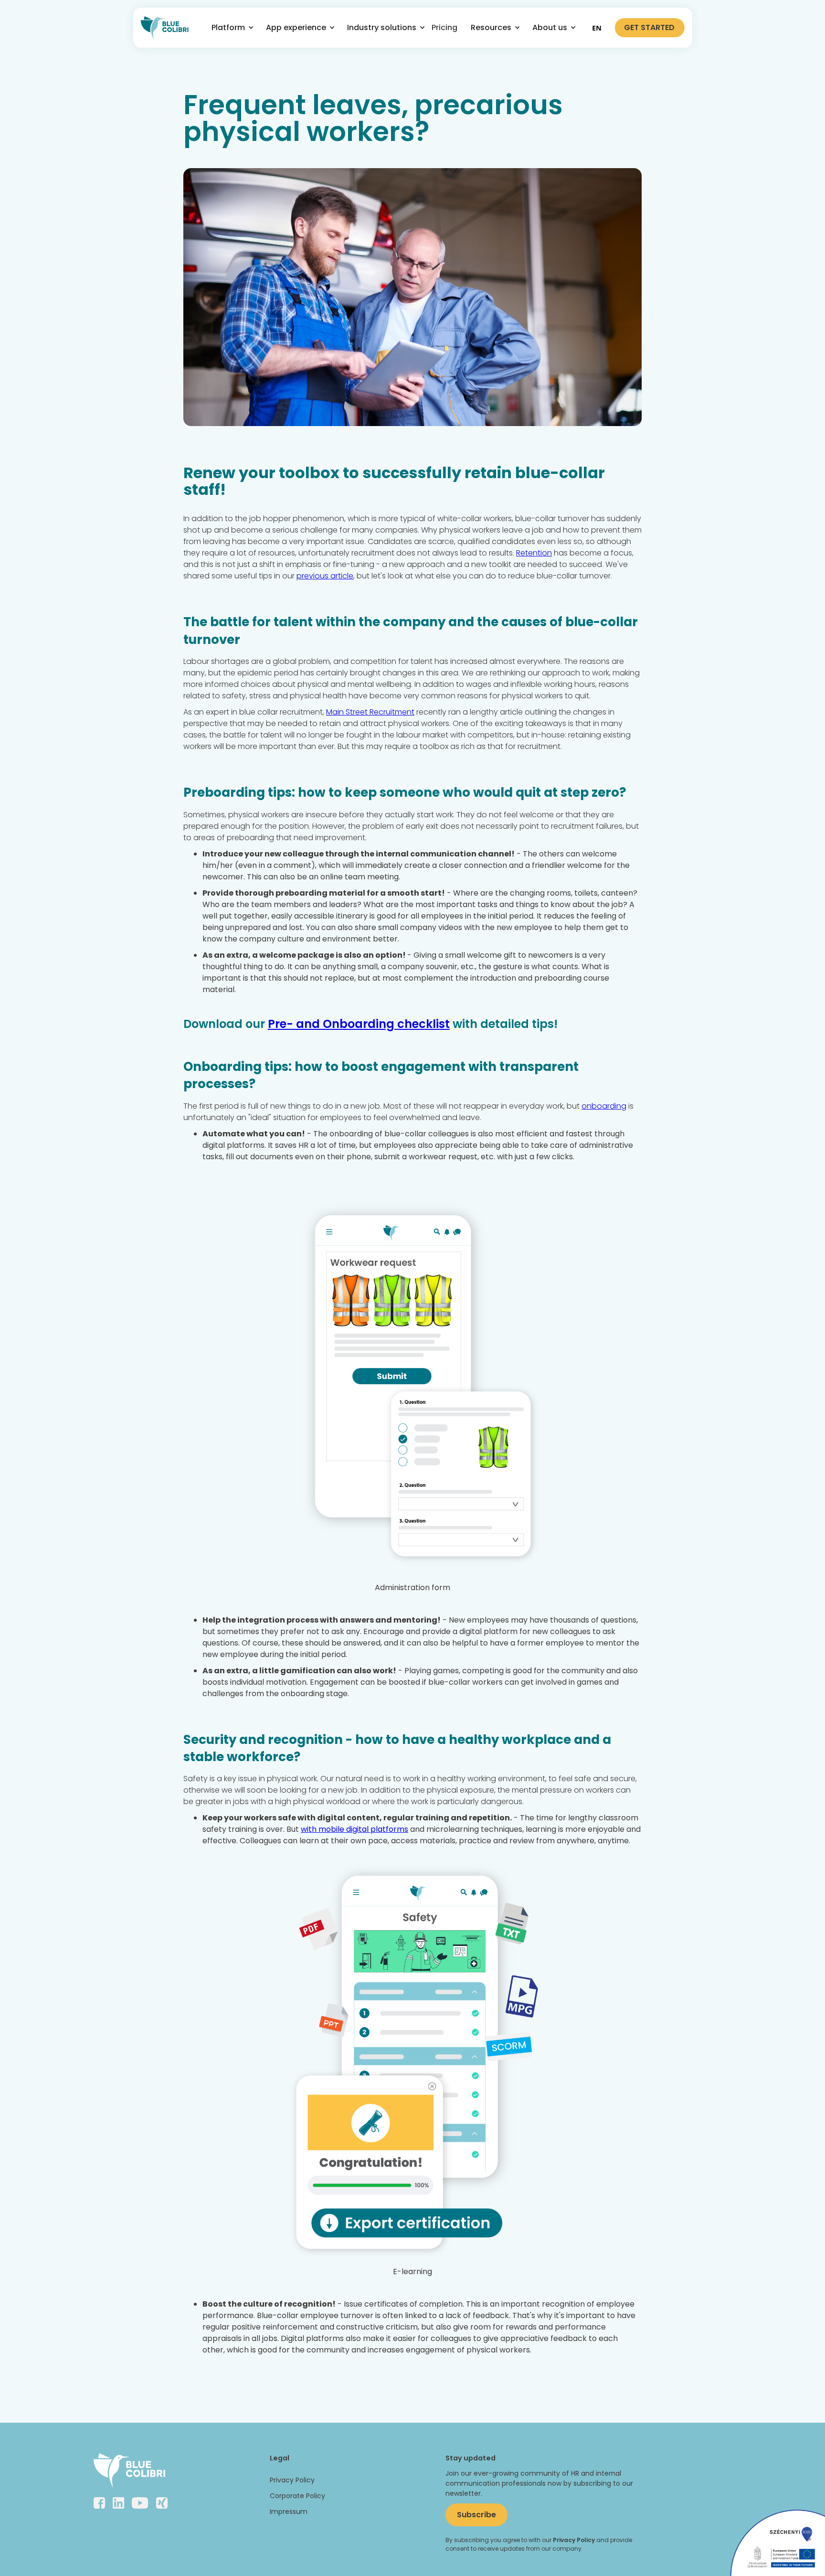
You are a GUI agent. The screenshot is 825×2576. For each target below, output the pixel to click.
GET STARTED (649, 27)
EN (597, 28)
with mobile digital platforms (354, 1829)
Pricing (444, 27)
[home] (165, 28)
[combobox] (597, 28)
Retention (534, 553)
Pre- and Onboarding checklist (359, 1024)
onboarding (604, 1106)
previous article (325, 576)
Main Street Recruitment (370, 712)
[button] (229, 28)
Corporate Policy (297, 2496)
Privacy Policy (292, 2480)
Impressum (289, 2512)
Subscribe (476, 2515)
